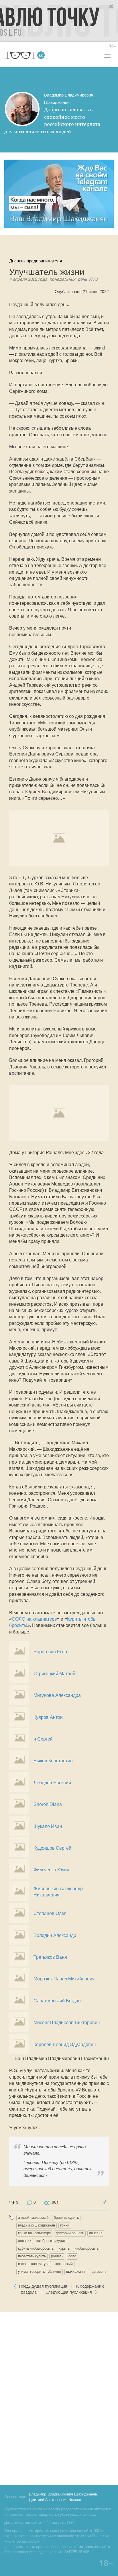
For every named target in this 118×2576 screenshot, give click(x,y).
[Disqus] (59, 2397)
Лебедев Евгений (52, 1783)
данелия (96, 2233)
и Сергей (43, 1739)
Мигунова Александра (57, 1695)
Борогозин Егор (50, 1652)
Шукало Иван (48, 1826)
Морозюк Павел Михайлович (64, 1979)
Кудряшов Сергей (52, 1848)
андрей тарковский (33, 2218)
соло (72, 2256)
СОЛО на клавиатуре (34, 1619)
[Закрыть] (111, 7)
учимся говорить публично (40, 2272)
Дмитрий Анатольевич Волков (55, 2500)
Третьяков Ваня (50, 1957)
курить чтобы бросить (36, 2249)
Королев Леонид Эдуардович (65, 2044)
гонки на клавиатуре (34, 2233)
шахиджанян (76, 2272)
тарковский (64, 2264)
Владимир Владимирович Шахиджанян (63, 2495)
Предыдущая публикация (43, 2287)
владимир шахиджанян (37, 2226)
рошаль (57, 2256)
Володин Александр (55, 1935)
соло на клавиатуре (34, 2264)
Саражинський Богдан (57, 2001)
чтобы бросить (87, 2249)
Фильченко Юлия (51, 1870)
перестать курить (32, 2256)
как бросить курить (52, 2241)
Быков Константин (53, 1761)
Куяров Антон (48, 1717)
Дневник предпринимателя (36, 261)
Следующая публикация (69, 2293)
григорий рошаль (70, 2233)
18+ (113, 46)
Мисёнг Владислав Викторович (67, 2023)
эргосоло (99, 2272)
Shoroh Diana (48, 1804)
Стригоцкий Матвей (54, 1674)
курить (64, 2249)
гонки (65, 2226)
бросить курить (66, 2218)
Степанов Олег (50, 1913)
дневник (25, 2241)
